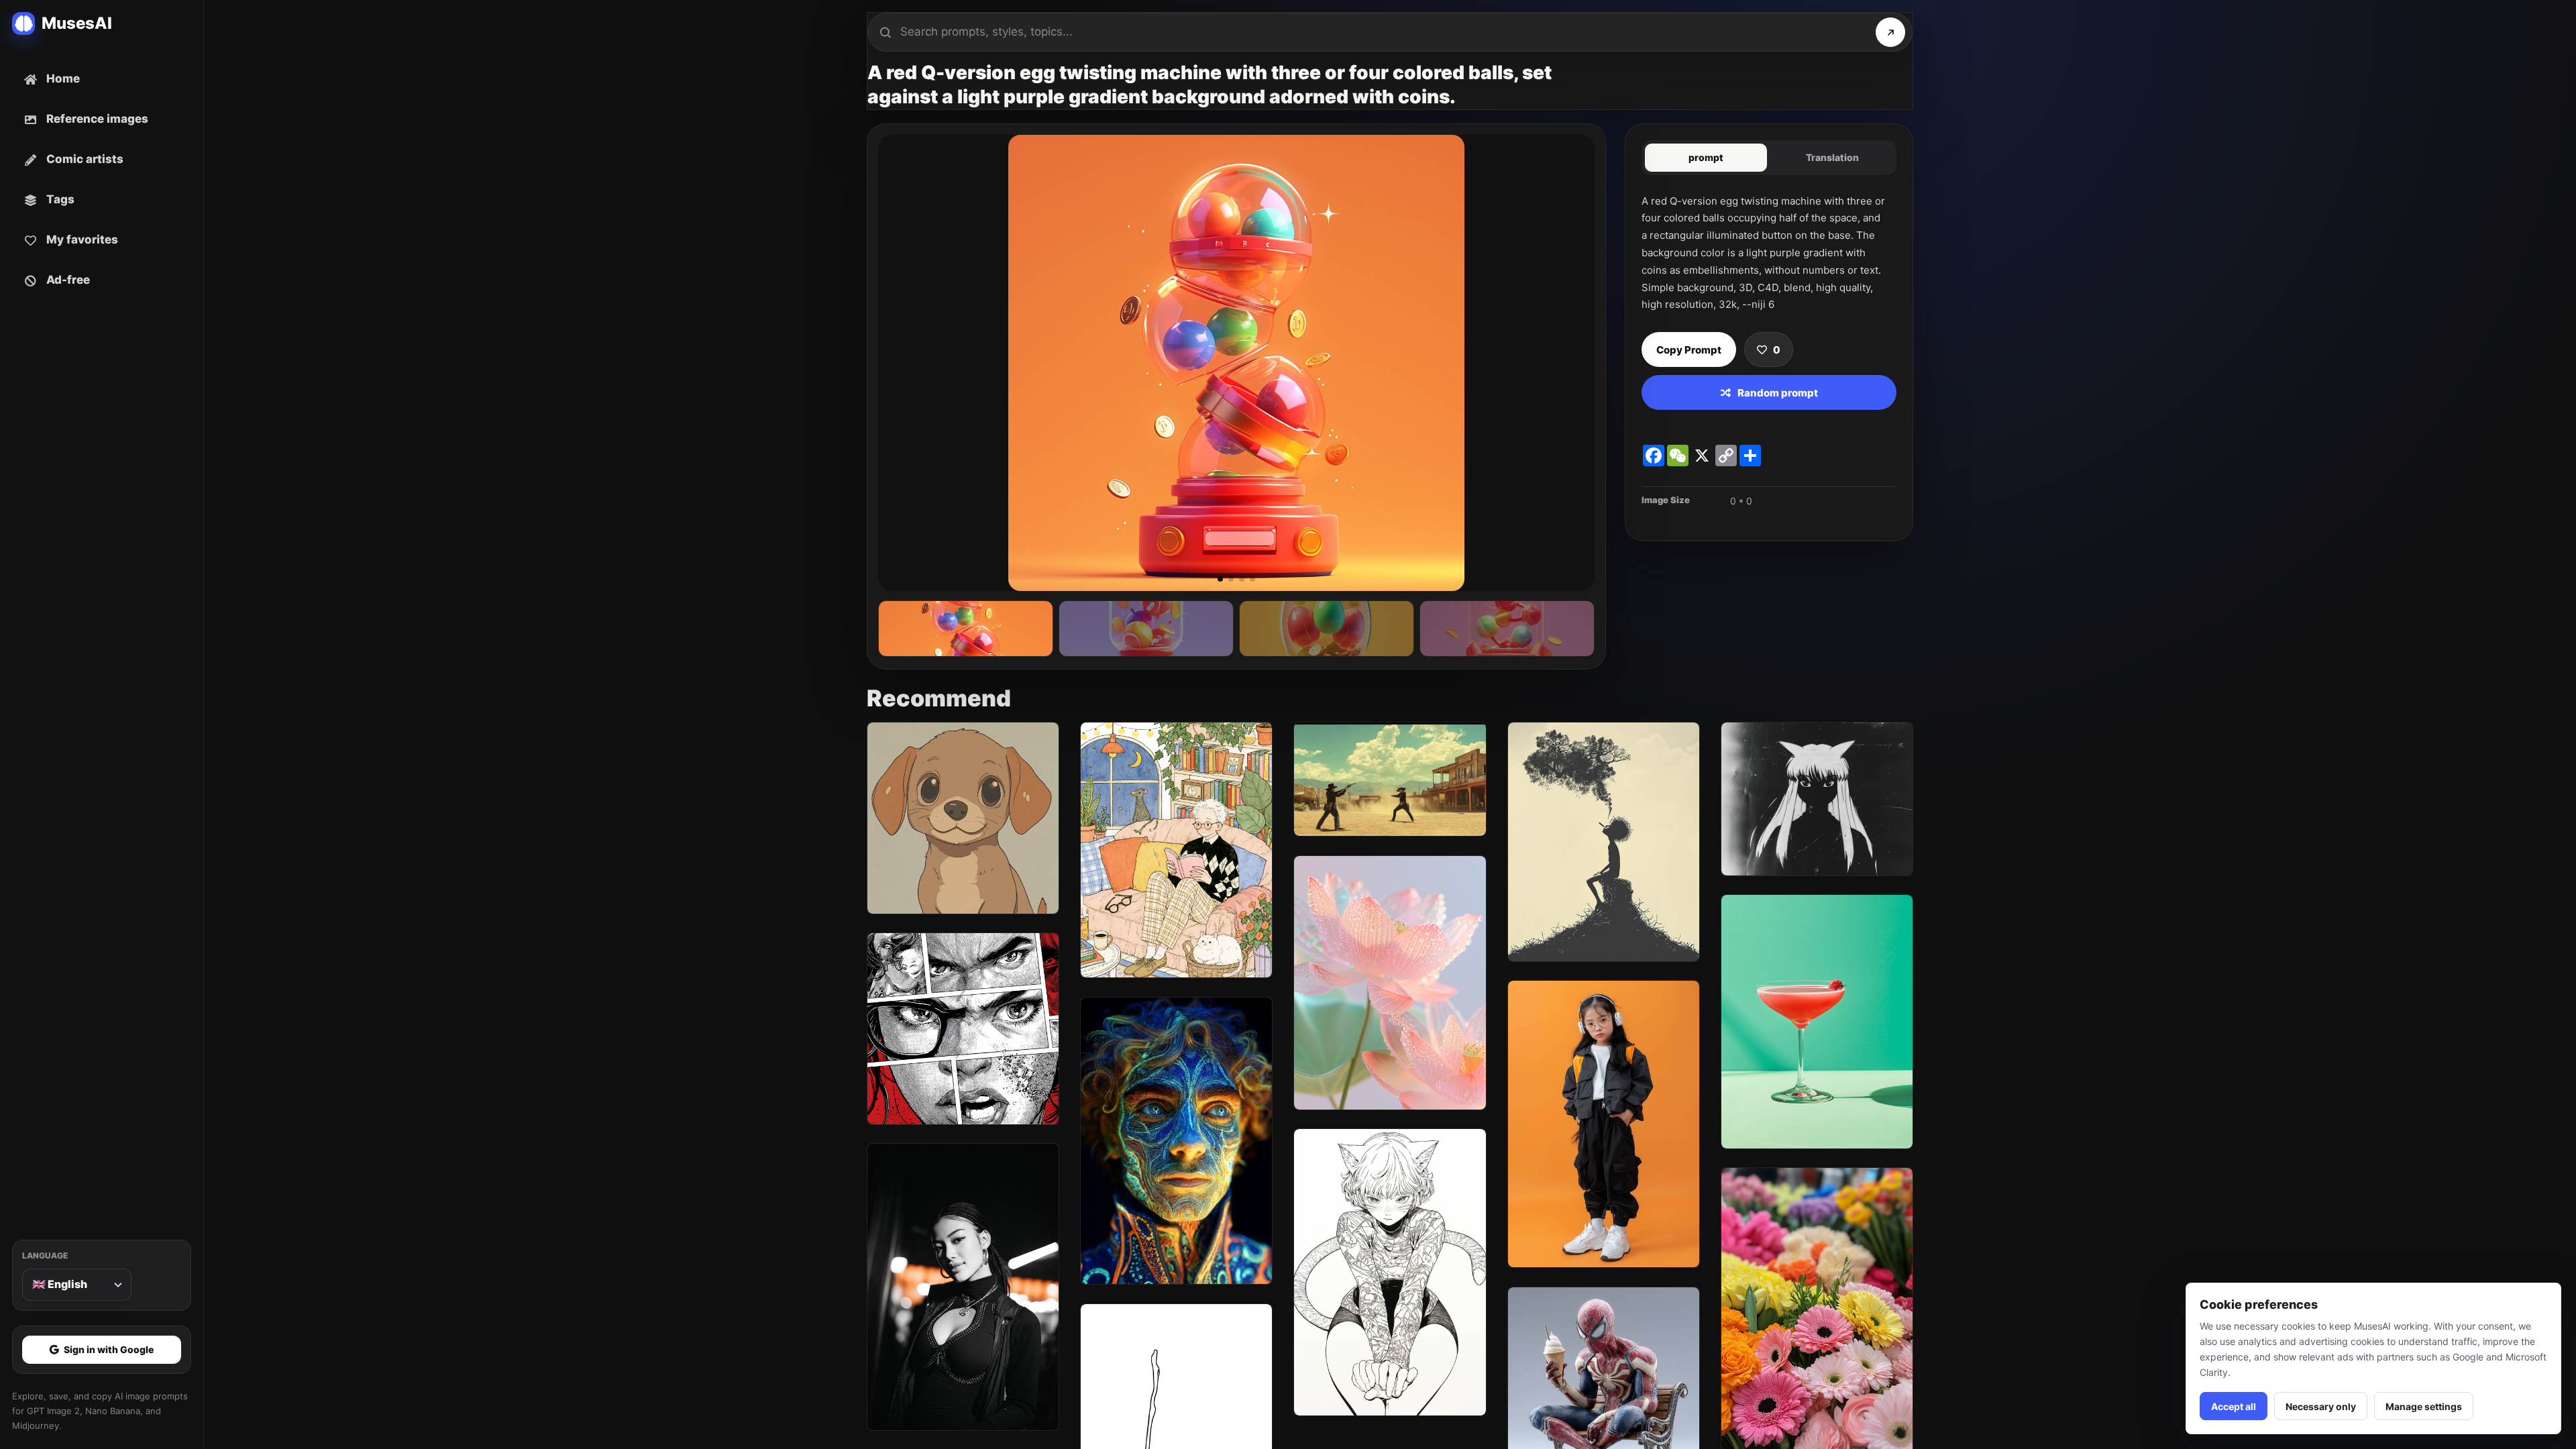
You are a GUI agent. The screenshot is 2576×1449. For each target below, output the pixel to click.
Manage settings (2424, 1406)
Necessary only (2321, 1406)
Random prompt (1778, 393)
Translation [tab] (1832, 157)
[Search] (1890, 32)
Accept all (2234, 1406)
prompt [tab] (1706, 157)
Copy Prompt (1689, 350)
